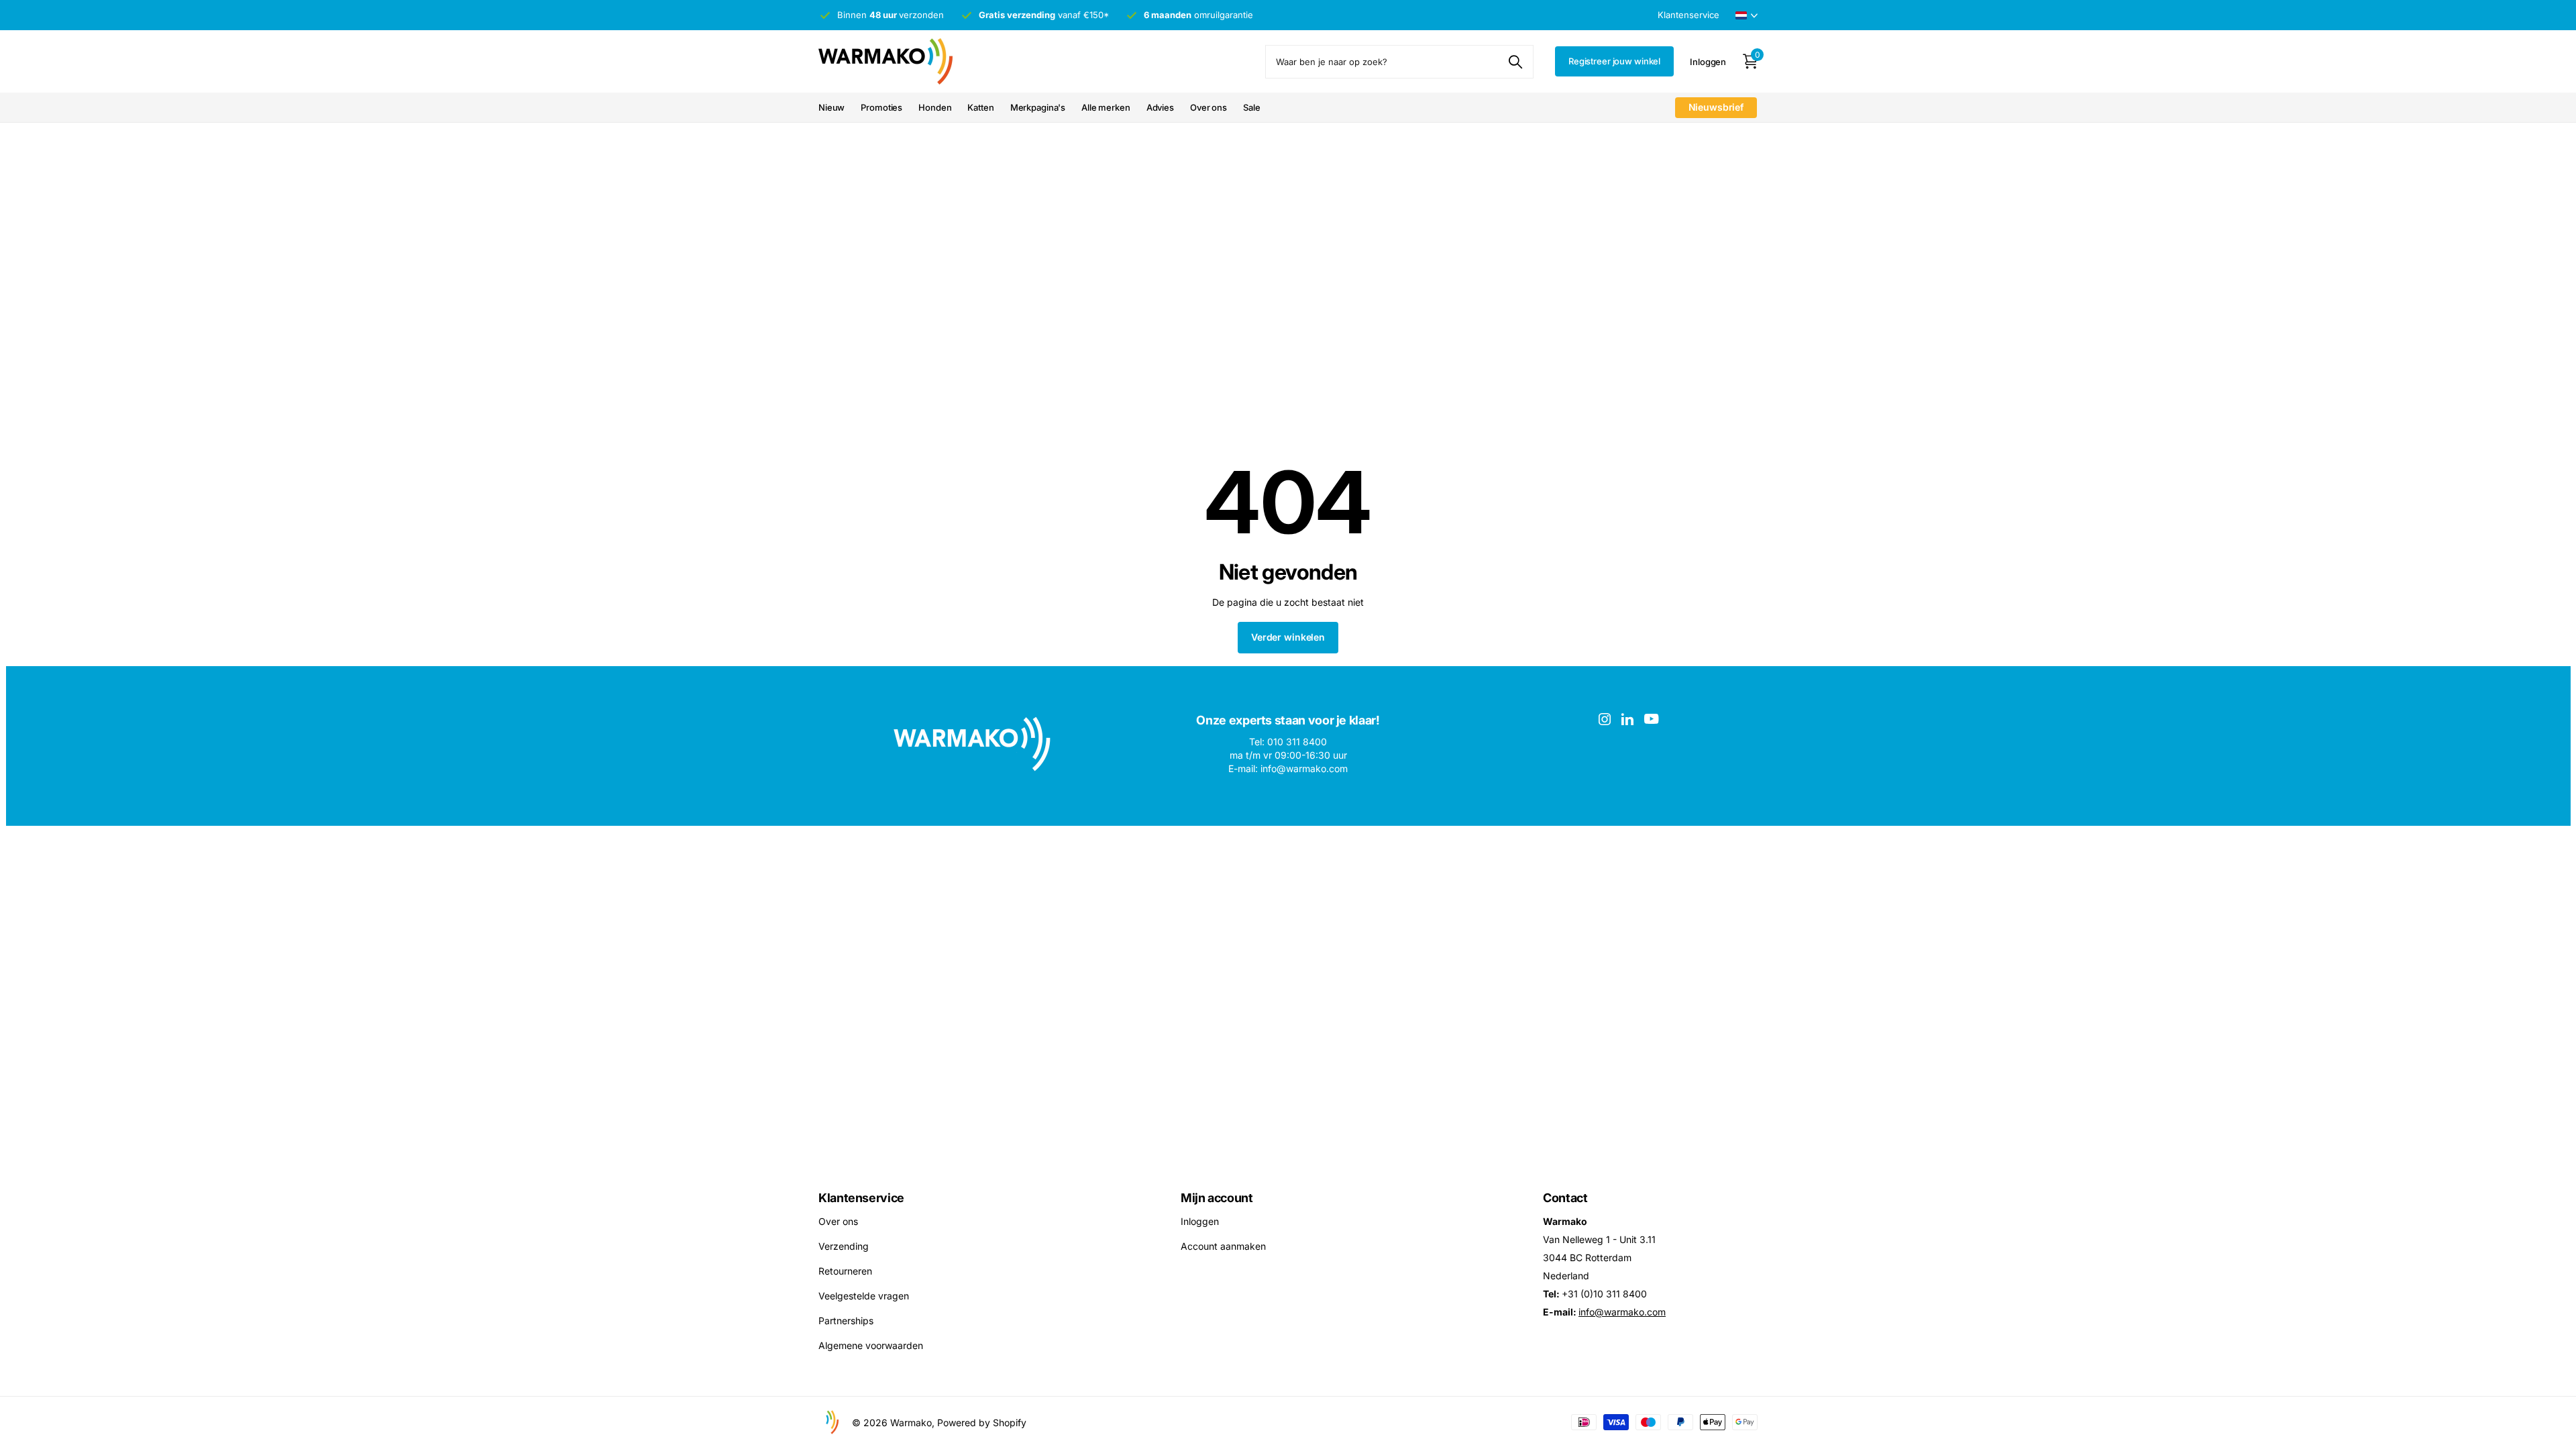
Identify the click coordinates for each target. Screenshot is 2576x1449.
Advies (1160, 107)
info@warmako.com (1622, 1312)
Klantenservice (861, 1198)
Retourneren (845, 1271)
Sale (1251, 107)
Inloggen (1200, 1221)
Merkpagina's (1038, 107)
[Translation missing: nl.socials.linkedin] (1627, 719)
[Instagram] (1605, 719)
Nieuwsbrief (1716, 107)
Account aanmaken (1223, 1246)
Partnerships (846, 1321)
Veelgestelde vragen (864, 1296)
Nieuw (831, 107)
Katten (980, 107)
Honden (935, 107)
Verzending (844, 1246)
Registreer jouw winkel (1614, 61)
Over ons (1209, 107)
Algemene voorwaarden (871, 1345)
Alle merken (1106, 107)
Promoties (881, 107)
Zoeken (1515, 62)
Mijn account (1217, 1198)
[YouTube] (1651, 719)
